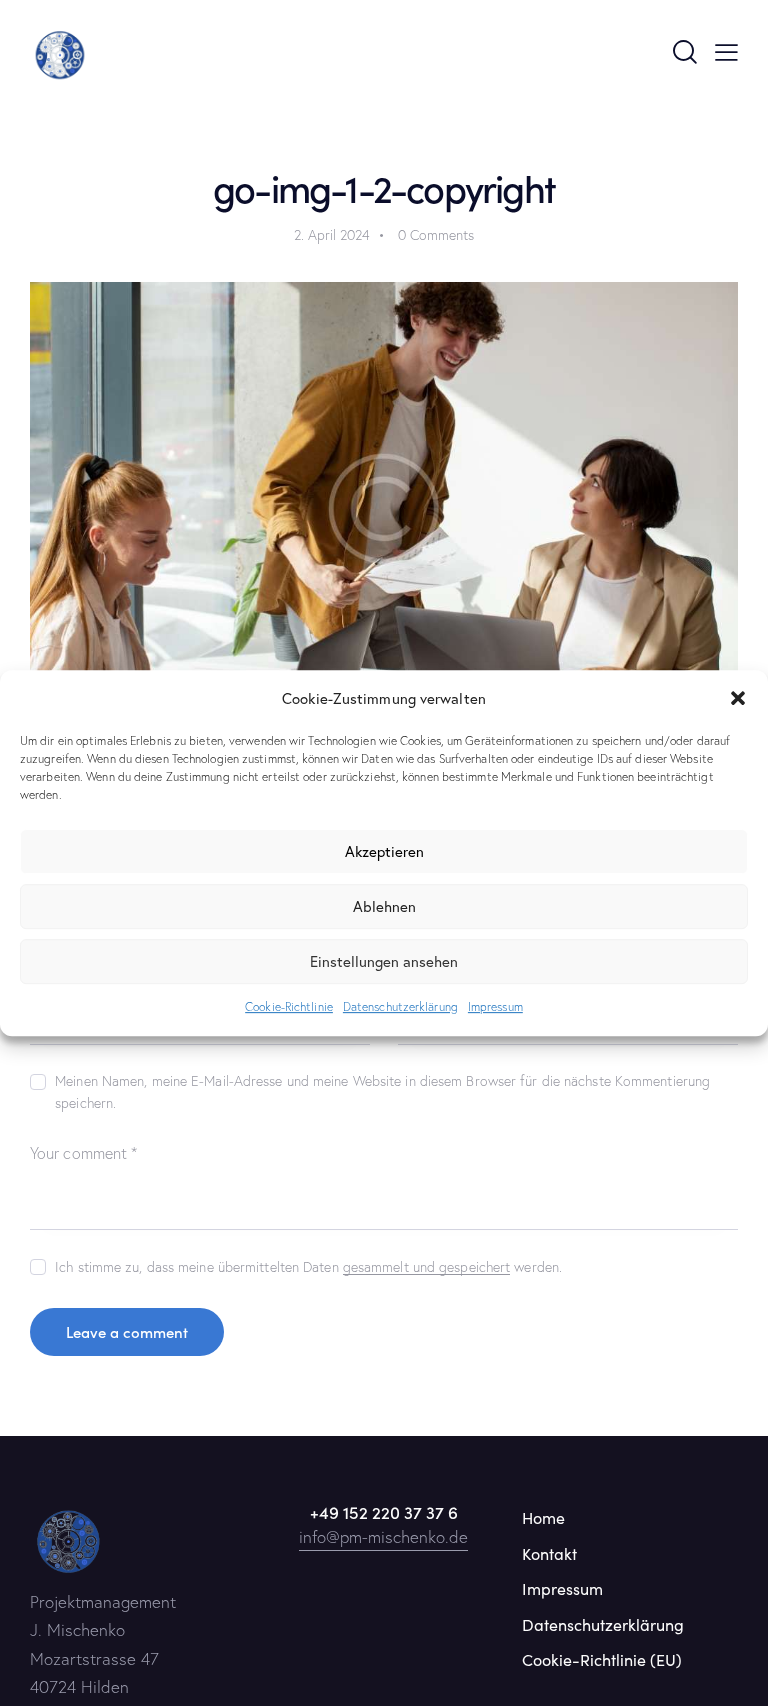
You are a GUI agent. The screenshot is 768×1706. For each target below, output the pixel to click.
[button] (738, 699)
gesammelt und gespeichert (427, 1267)
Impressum (495, 1006)
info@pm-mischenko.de (383, 1536)
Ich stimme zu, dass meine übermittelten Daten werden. (308, 1267)
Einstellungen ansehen (384, 962)
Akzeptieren (384, 852)
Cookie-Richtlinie (289, 1006)
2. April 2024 (332, 235)
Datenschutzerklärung (400, 1006)
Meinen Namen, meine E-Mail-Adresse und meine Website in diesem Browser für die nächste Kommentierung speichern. (382, 1092)
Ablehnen (384, 907)
